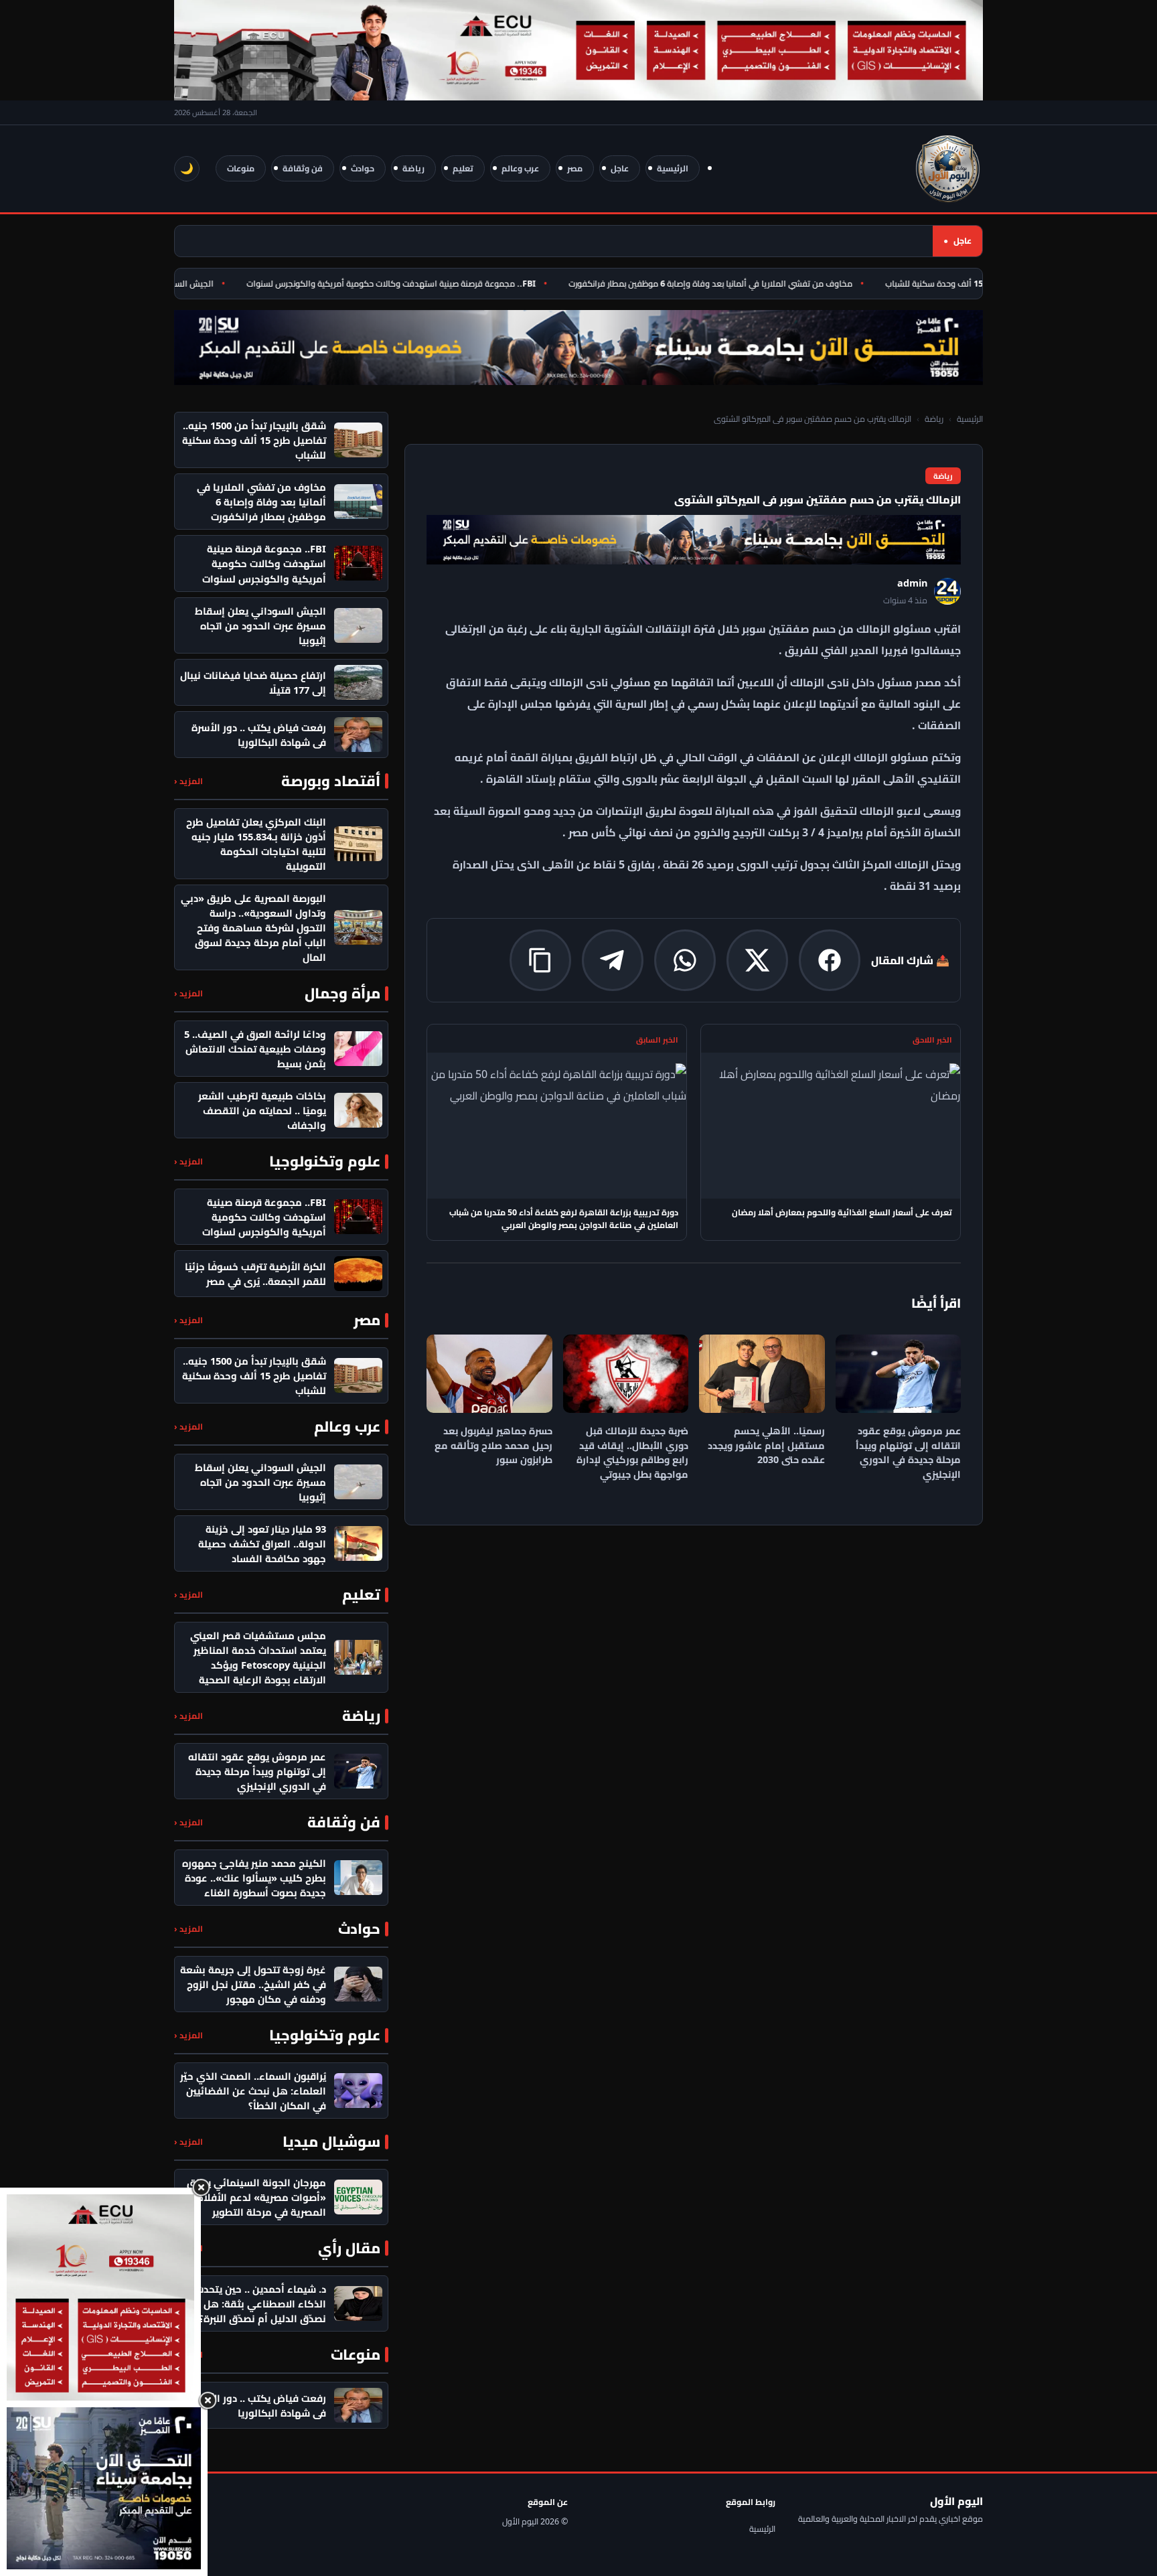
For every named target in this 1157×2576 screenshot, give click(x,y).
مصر (575, 168)
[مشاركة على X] (757, 960)
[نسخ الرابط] (540, 960)
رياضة (413, 168)
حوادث (363, 168)
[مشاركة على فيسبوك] (830, 960)
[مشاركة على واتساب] (685, 960)
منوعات (241, 168)
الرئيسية (673, 168)
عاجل (620, 168)
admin (912, 583)
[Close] (201, 2188)
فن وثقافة (303, 168)
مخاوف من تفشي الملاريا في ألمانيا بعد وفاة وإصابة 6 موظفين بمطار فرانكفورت (743, 284)
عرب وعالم (520, 168)
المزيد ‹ (188, 781)
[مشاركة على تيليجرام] (613, 960)
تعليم (463, 168)
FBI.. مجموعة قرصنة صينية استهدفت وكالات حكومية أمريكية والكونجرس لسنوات (423, 284)
